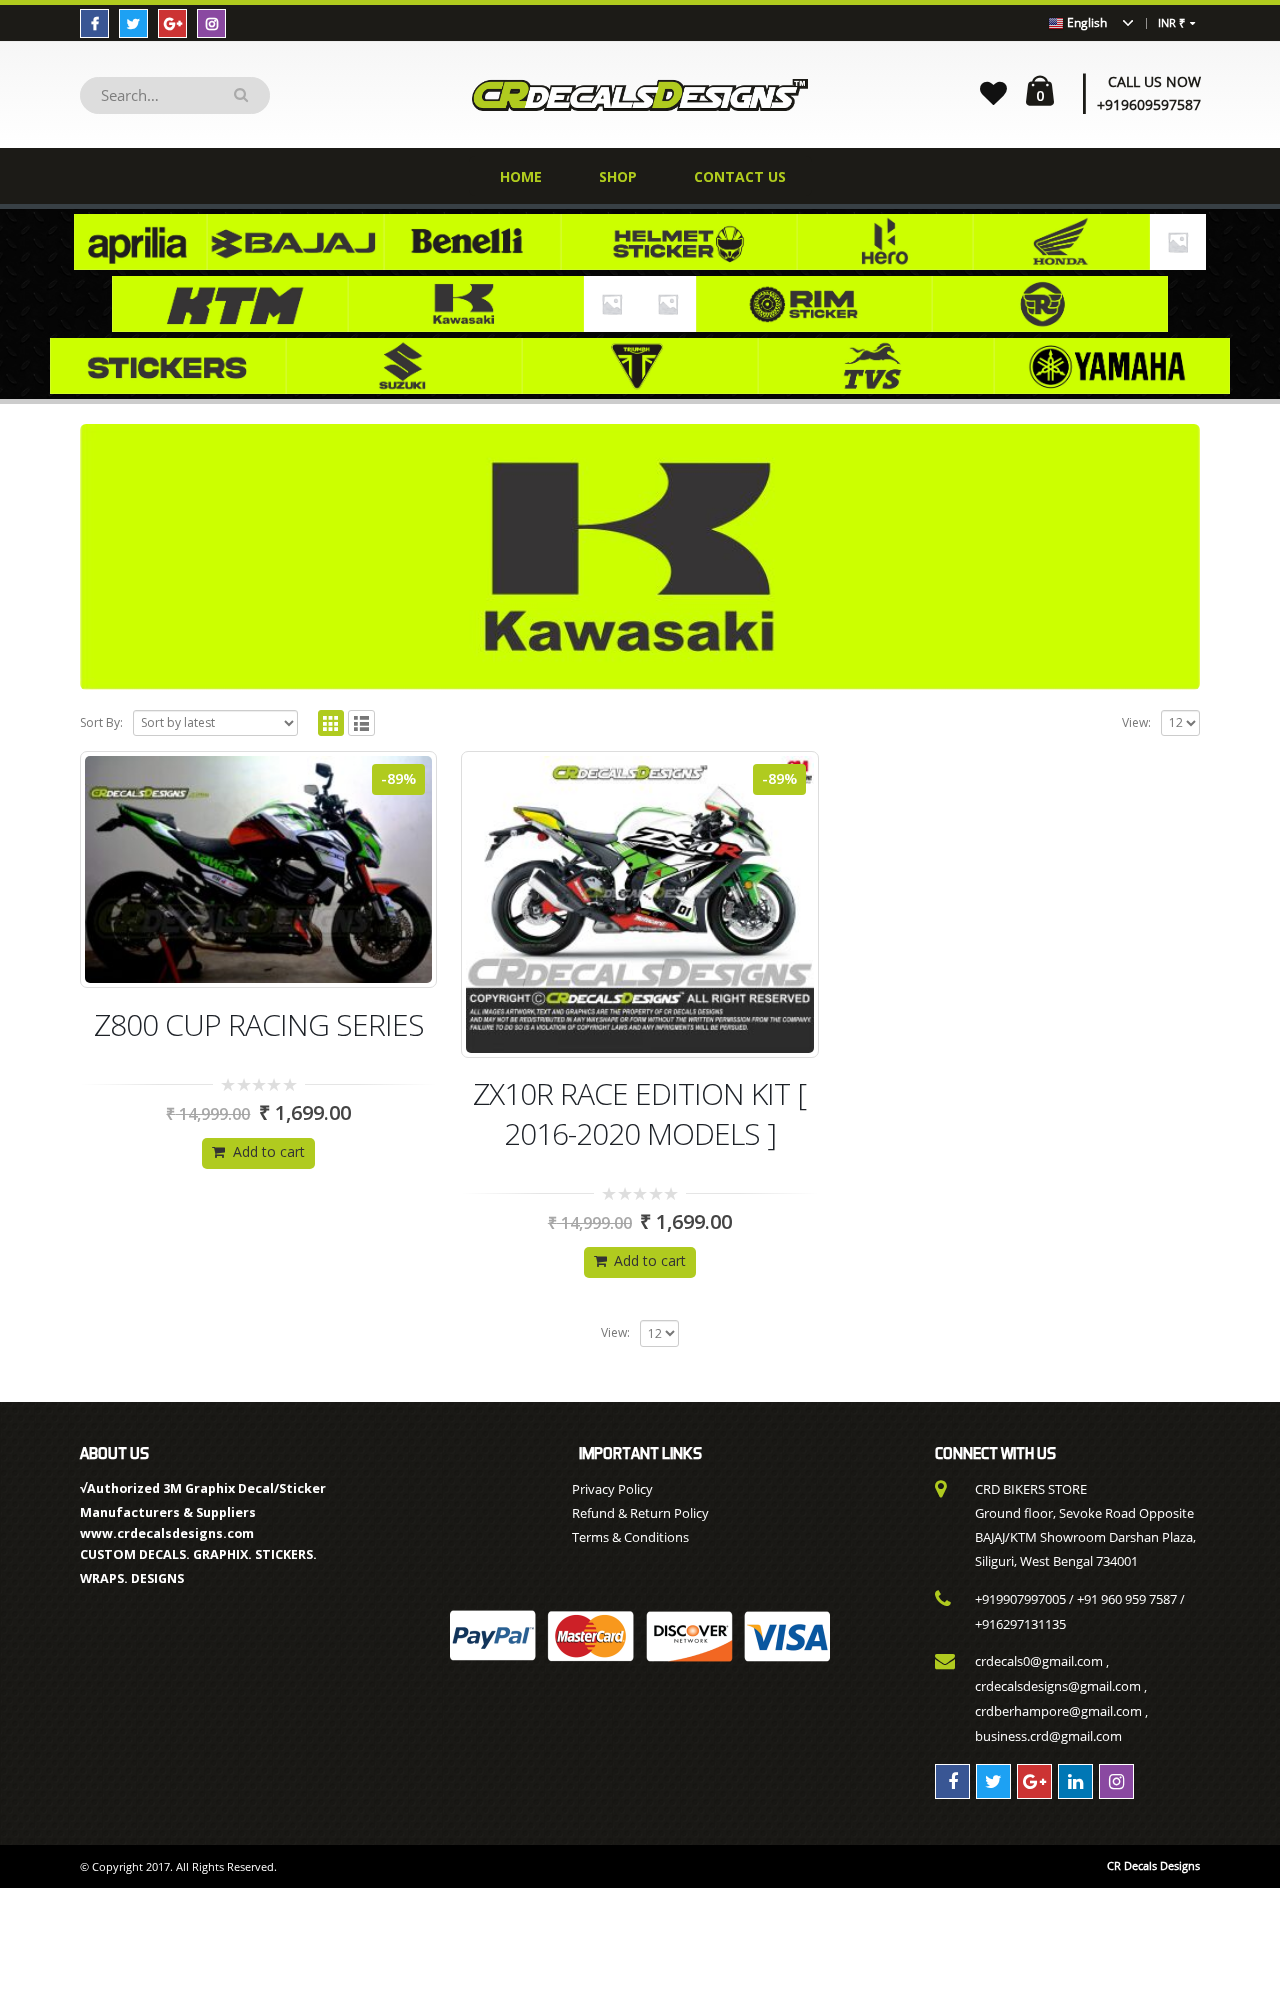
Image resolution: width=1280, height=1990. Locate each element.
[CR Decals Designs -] (640, 94)
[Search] (244, 95)
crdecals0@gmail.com (1039, 1661)
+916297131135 (1020, 1624)
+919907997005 (1020, 1599)
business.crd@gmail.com (1048, 1736)
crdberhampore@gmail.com (1058, 1711)
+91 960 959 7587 (1127, 1599)
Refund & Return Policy (640, 1513)
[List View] (361, 723)
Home (521, 176)
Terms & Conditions (630, 1537)
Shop (618, 176)
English (1085, 22)
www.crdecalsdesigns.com (167, 1533)
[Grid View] (331, 723)
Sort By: (101, 722)
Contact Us (740, 176)
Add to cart (269, 1151)
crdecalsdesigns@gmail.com (1058, 1686)
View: (1136, 722)
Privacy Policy (612, 1489)
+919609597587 (1149, 104)
